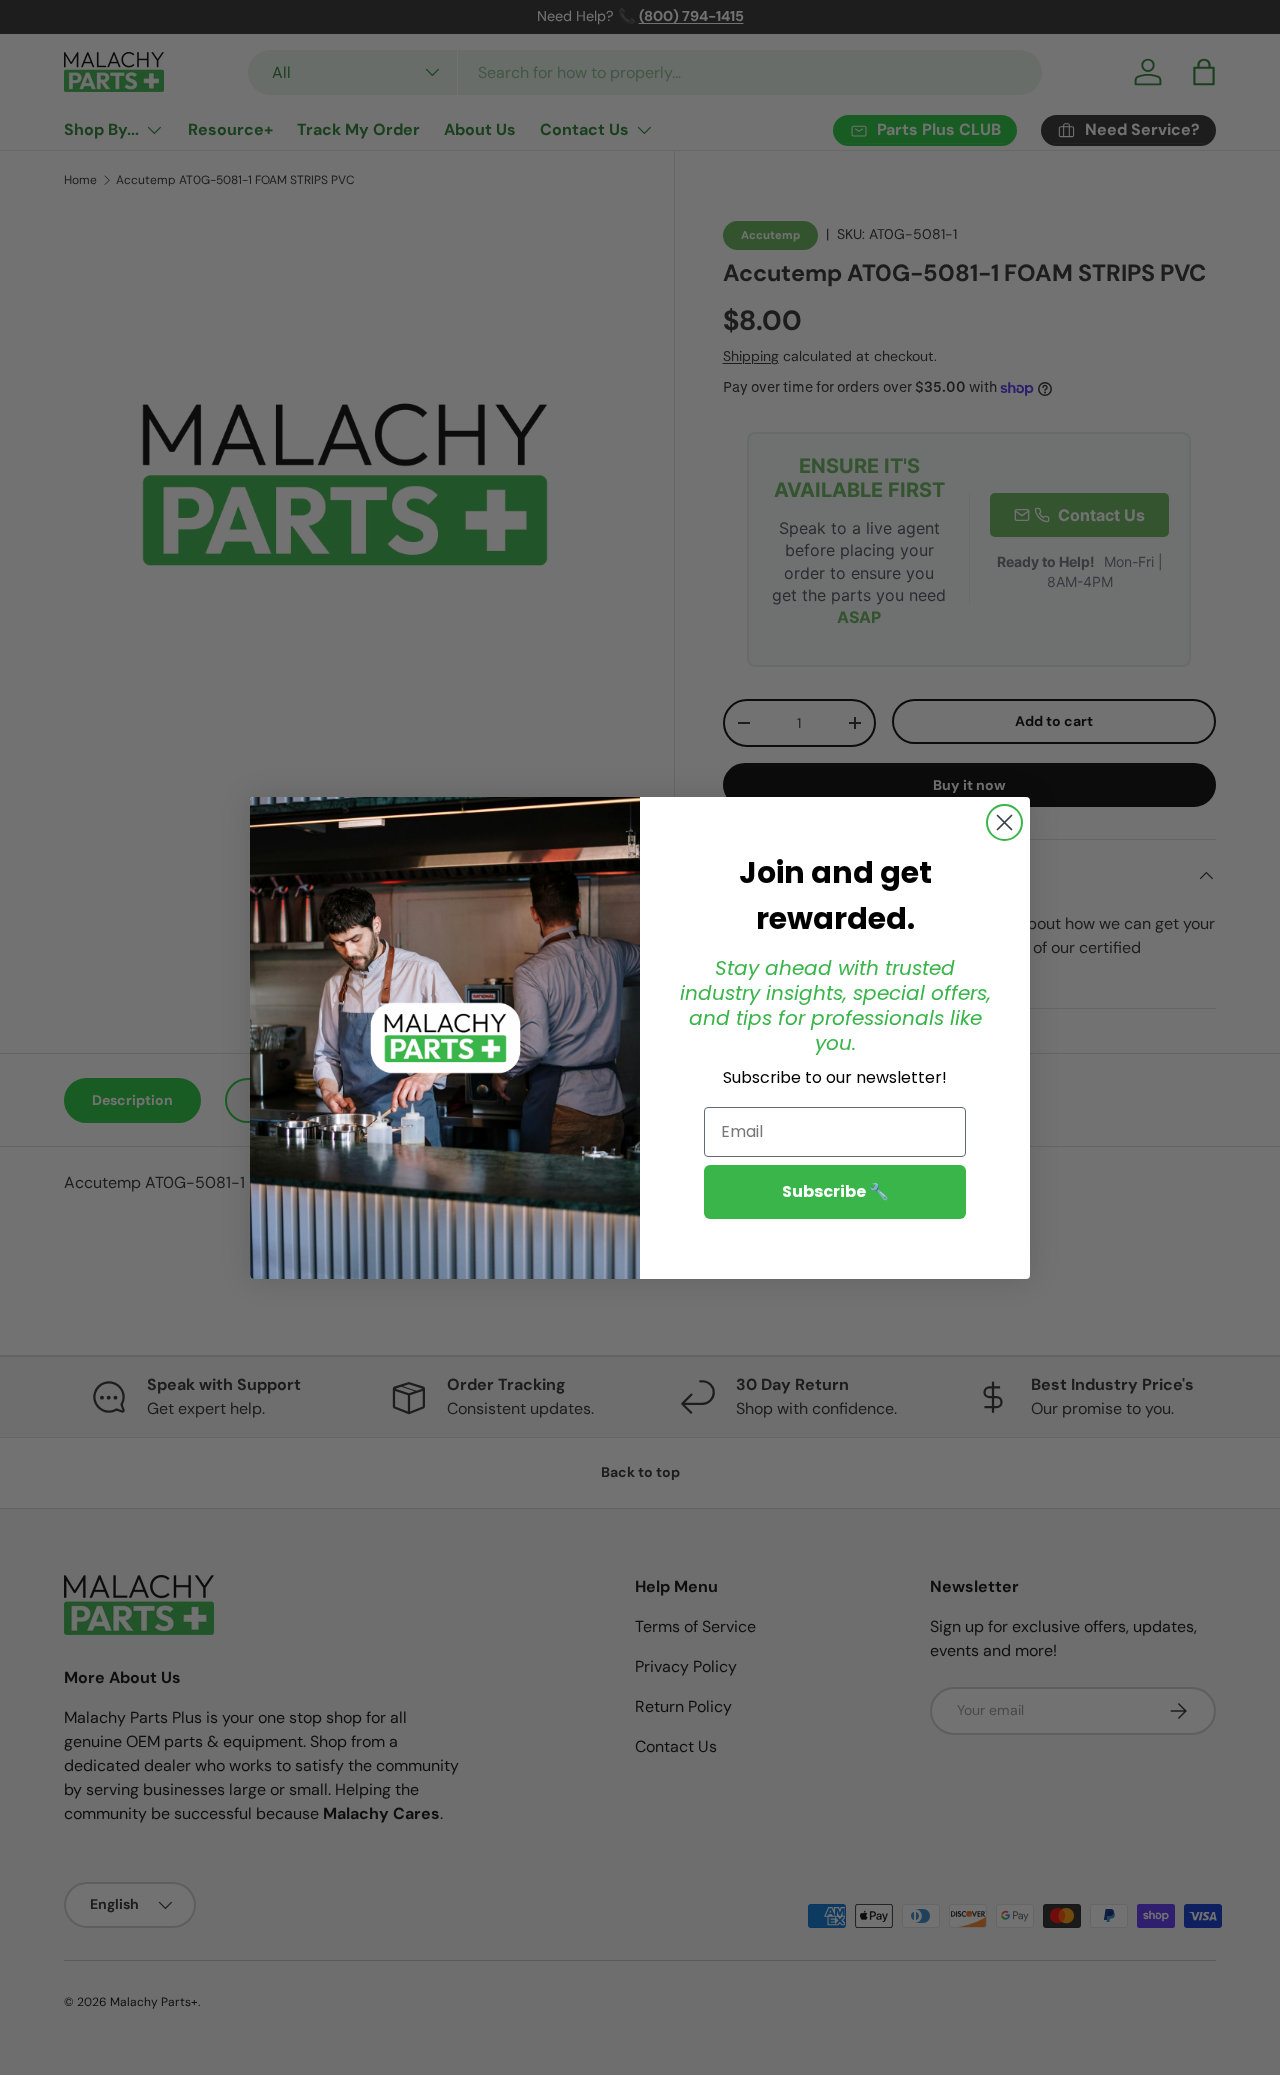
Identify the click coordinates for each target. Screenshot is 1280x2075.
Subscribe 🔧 (835, 1190)
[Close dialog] (1004, 822)
